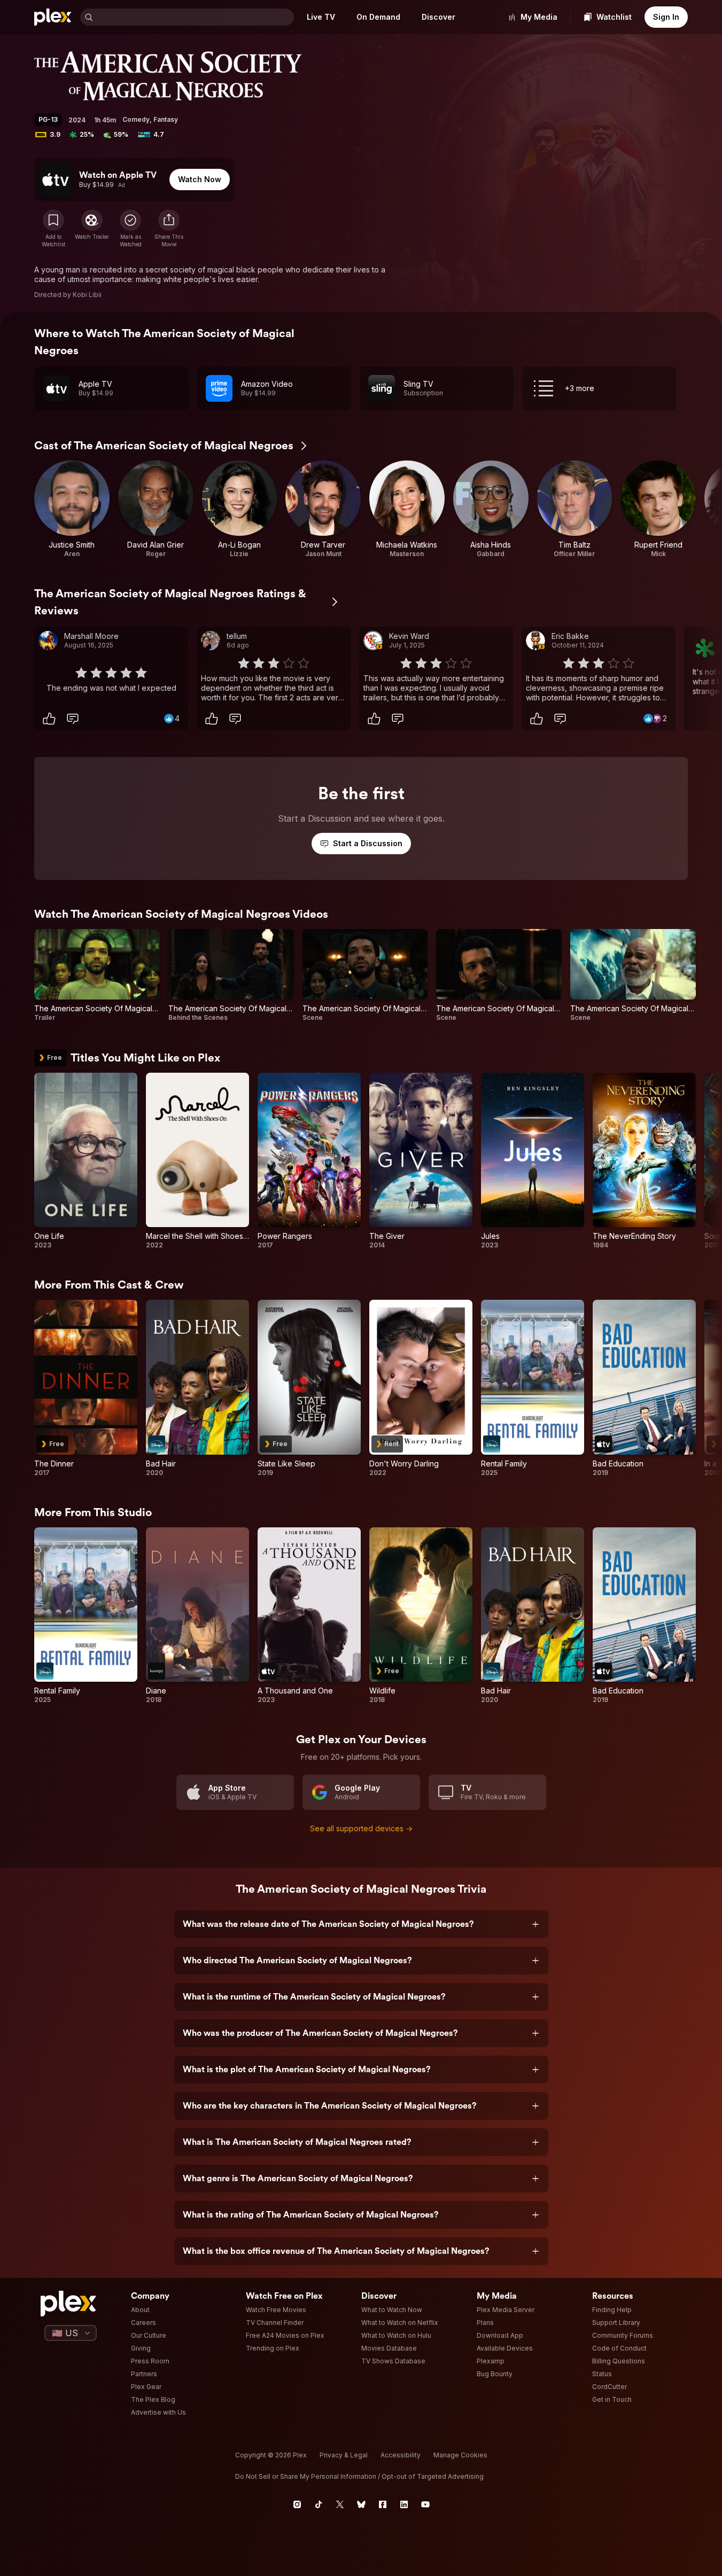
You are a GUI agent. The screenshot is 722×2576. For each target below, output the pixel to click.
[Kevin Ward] (373, 641)
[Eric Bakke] (535, 641)
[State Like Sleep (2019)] (309, 1388)
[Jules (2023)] (533, 1161)
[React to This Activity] (49, 719)
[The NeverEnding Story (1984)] (644, 1161)
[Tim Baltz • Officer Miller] (575, 509)
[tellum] (211, 641)
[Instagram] (297, 2504)
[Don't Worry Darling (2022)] (421, 1388)
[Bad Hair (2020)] (197, 1388)
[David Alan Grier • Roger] (156, 509)
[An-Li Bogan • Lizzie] (240, 509)
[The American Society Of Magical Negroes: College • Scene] (365, 975)
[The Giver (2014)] (421, 1161)
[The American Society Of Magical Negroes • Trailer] (97, 975)
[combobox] (195, 17)
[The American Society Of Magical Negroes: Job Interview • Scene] (499, 975)
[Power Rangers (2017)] (309, 1161)
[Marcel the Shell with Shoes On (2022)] (197, 1161)
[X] (340, 2504)
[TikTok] (319, 2504)
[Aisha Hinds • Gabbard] (491, 509)
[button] (169, 229)
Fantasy (166, 119)
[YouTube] (425, 2504)
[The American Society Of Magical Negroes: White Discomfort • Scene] (633, 975)
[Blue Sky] (361, 2504)
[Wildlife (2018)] (421, 1616)
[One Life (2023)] (86, 1161)
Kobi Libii (87, 295)
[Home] (53, 17)
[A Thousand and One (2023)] (309, 1616)
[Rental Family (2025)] (533, 1388)
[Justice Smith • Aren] (72, 509)
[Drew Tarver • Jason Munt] (323, 509)
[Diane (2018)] (197, 1616)
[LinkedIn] (404, 2504)
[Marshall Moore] (48, 641)
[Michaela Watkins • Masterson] (407, 509)
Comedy (136, 119)
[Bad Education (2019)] (644, 1388)
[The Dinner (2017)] (86, 1388)
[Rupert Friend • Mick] (658, 509)
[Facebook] (383, 2504)
